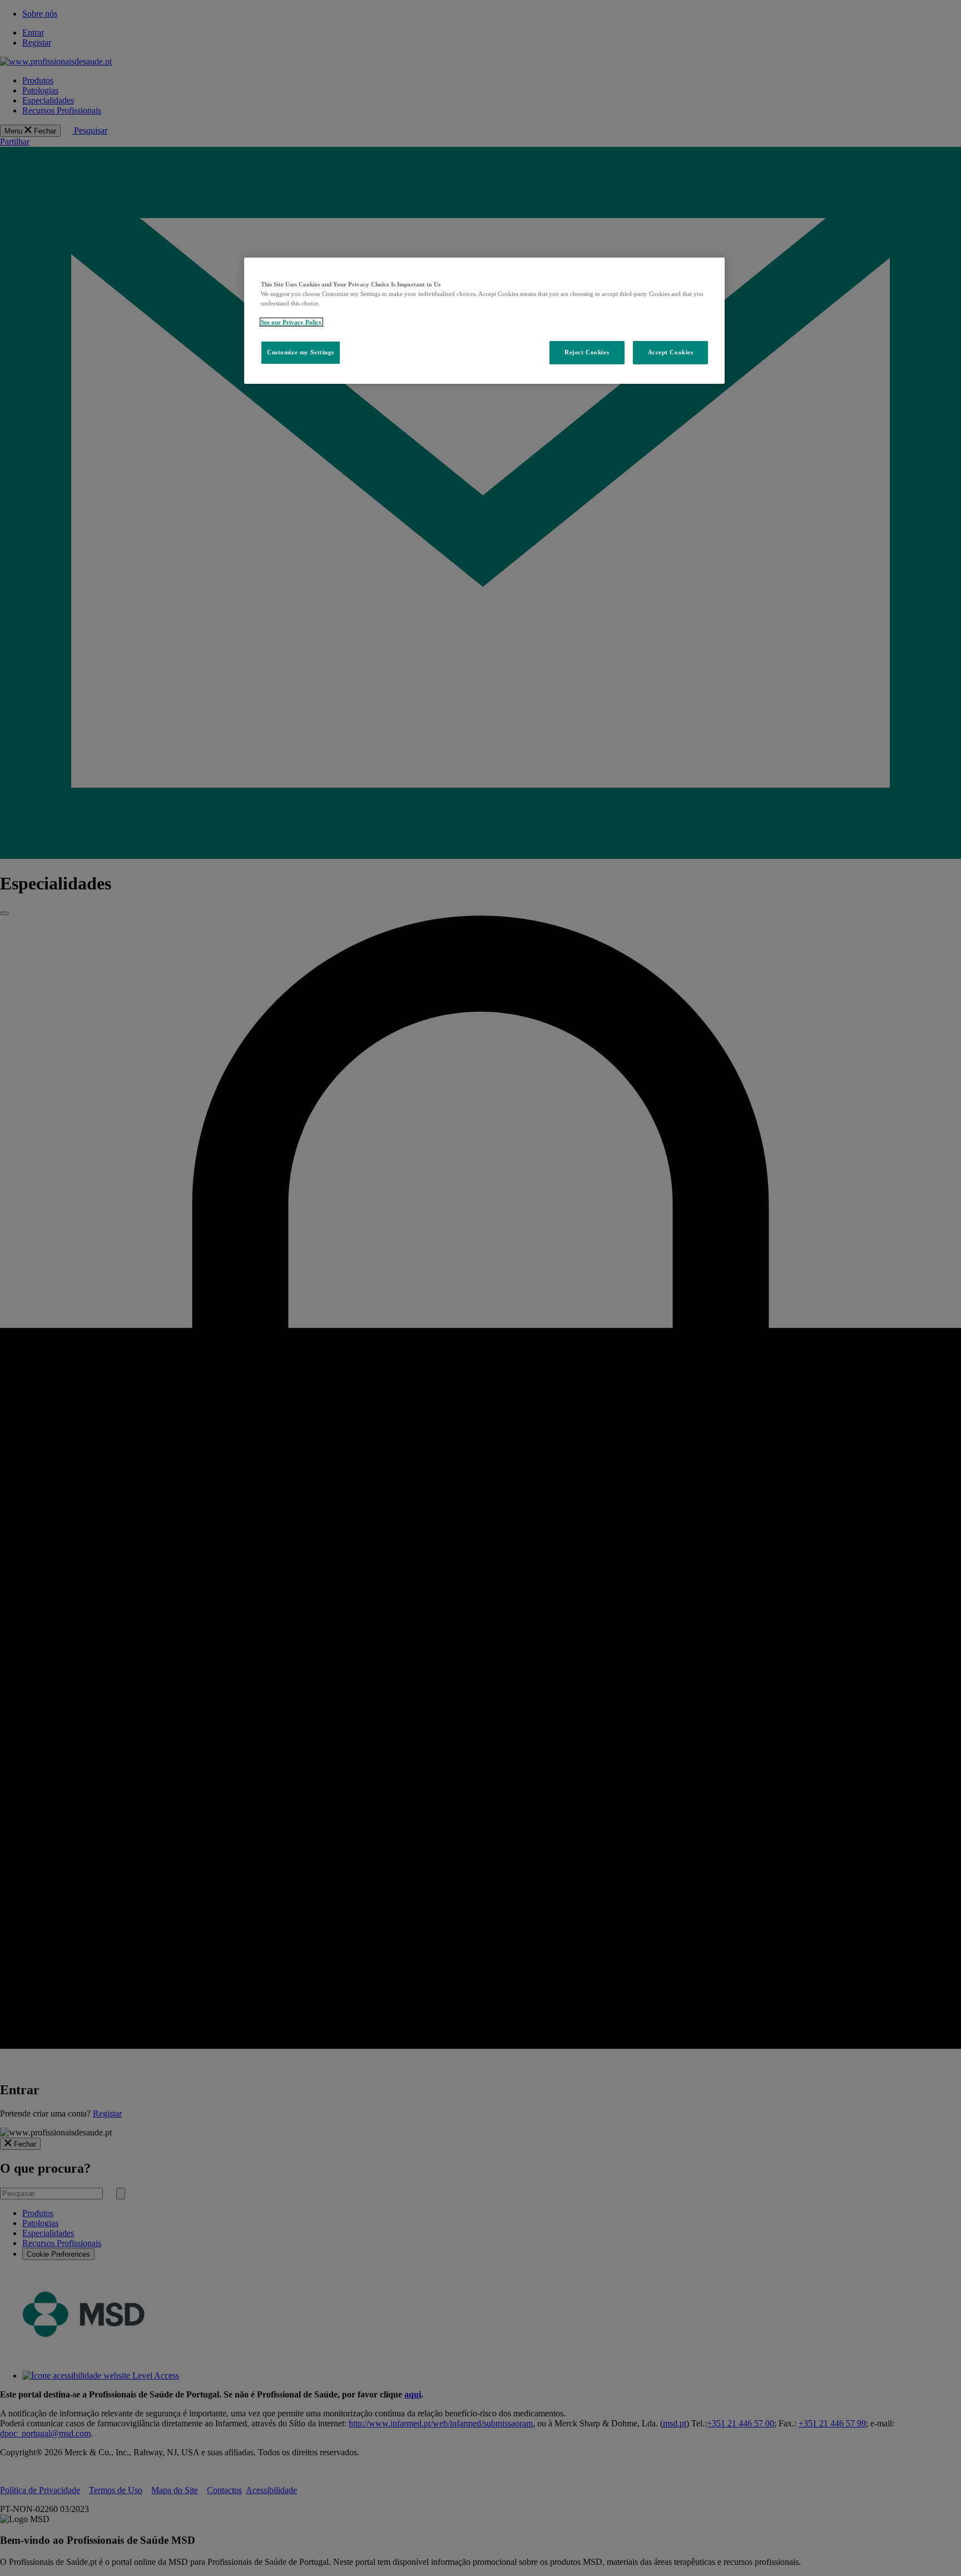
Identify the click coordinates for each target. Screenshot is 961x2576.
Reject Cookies (587, 352)
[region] (484, 321)
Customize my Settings (301, 352)
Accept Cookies (671, 352)
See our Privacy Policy (291, 322)
